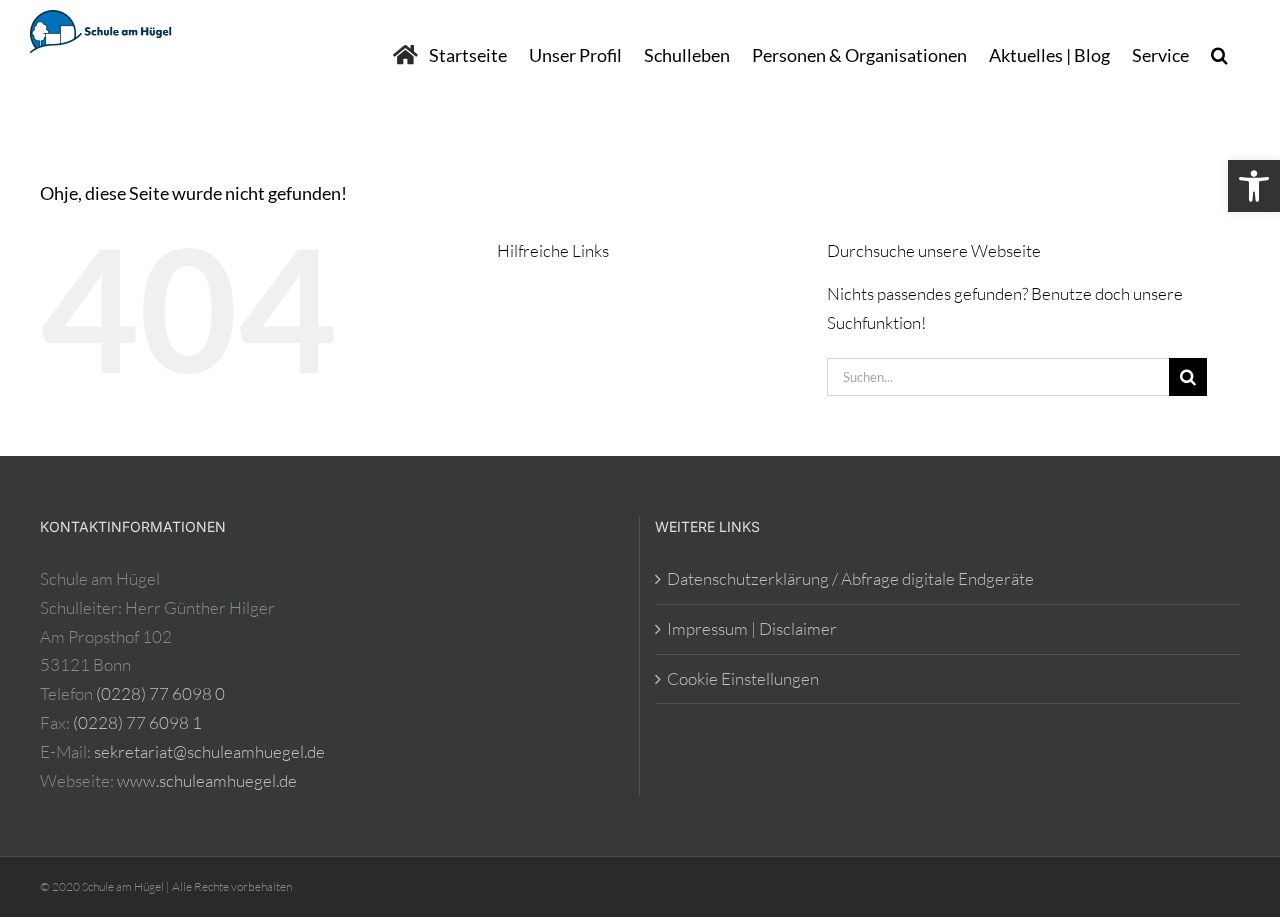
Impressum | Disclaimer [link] (752, 628)
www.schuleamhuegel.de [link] (207, 780)
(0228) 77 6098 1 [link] (137, 722)
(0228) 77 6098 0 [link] (160, 693)
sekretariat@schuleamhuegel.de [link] (209, 751)
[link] (1254, 186)
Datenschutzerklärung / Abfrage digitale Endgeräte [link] (850, 578)
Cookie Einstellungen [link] (743, 678)
